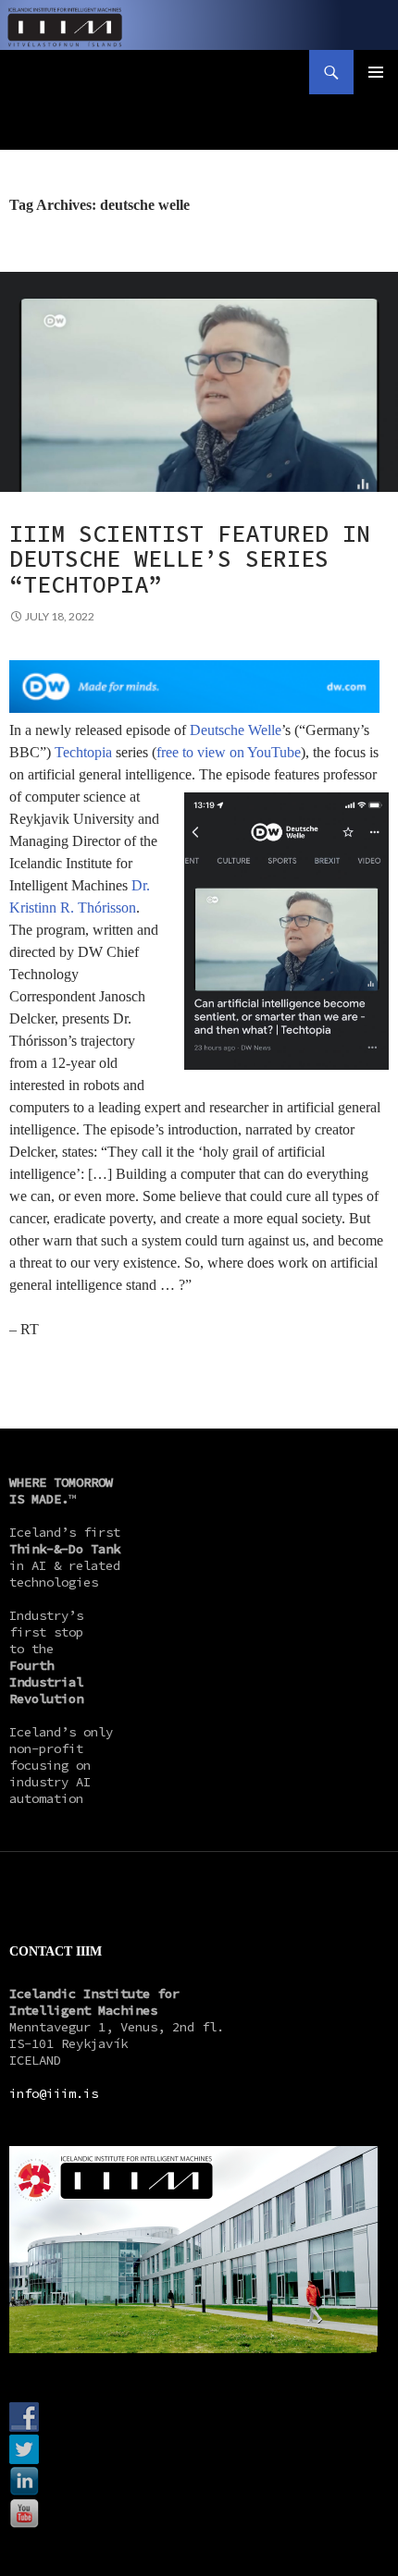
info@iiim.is (54, 2093)
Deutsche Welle (236, 730)
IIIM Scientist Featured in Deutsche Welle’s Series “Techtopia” (190, 559)
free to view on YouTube (229, 752)
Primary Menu (376, 72)
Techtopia (83, 752)
